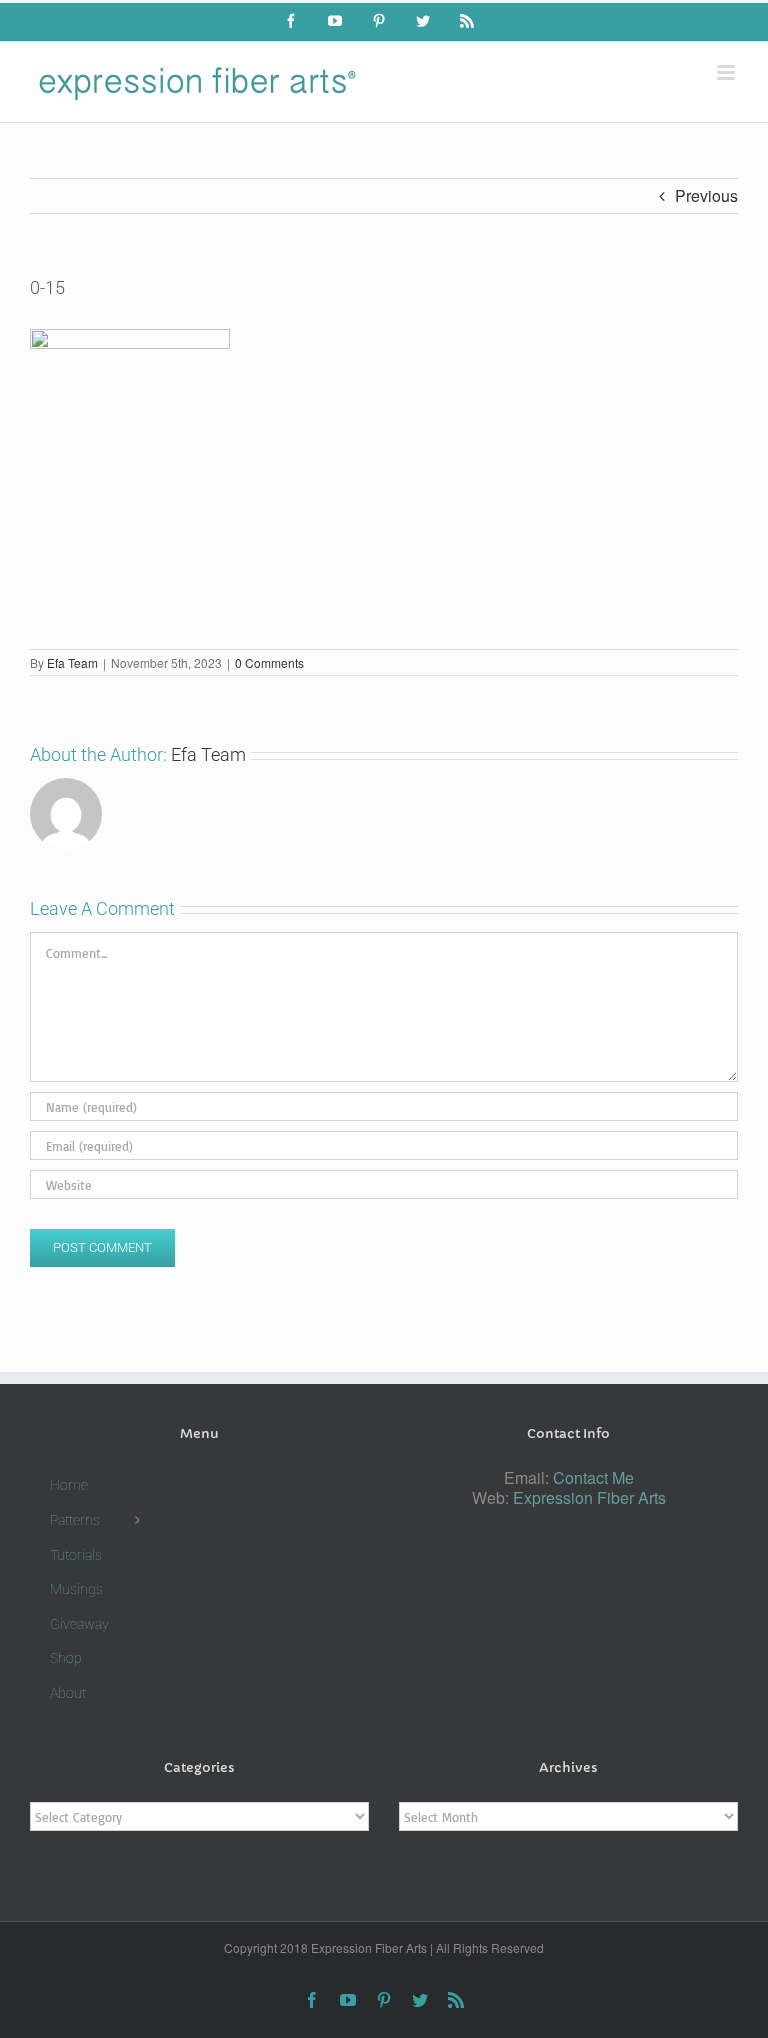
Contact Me (593, 1477)
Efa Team (72, 662)
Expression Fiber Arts (589, 1497)
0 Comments (269, 662)
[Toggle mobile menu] (727, 72)
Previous (706, 195)
